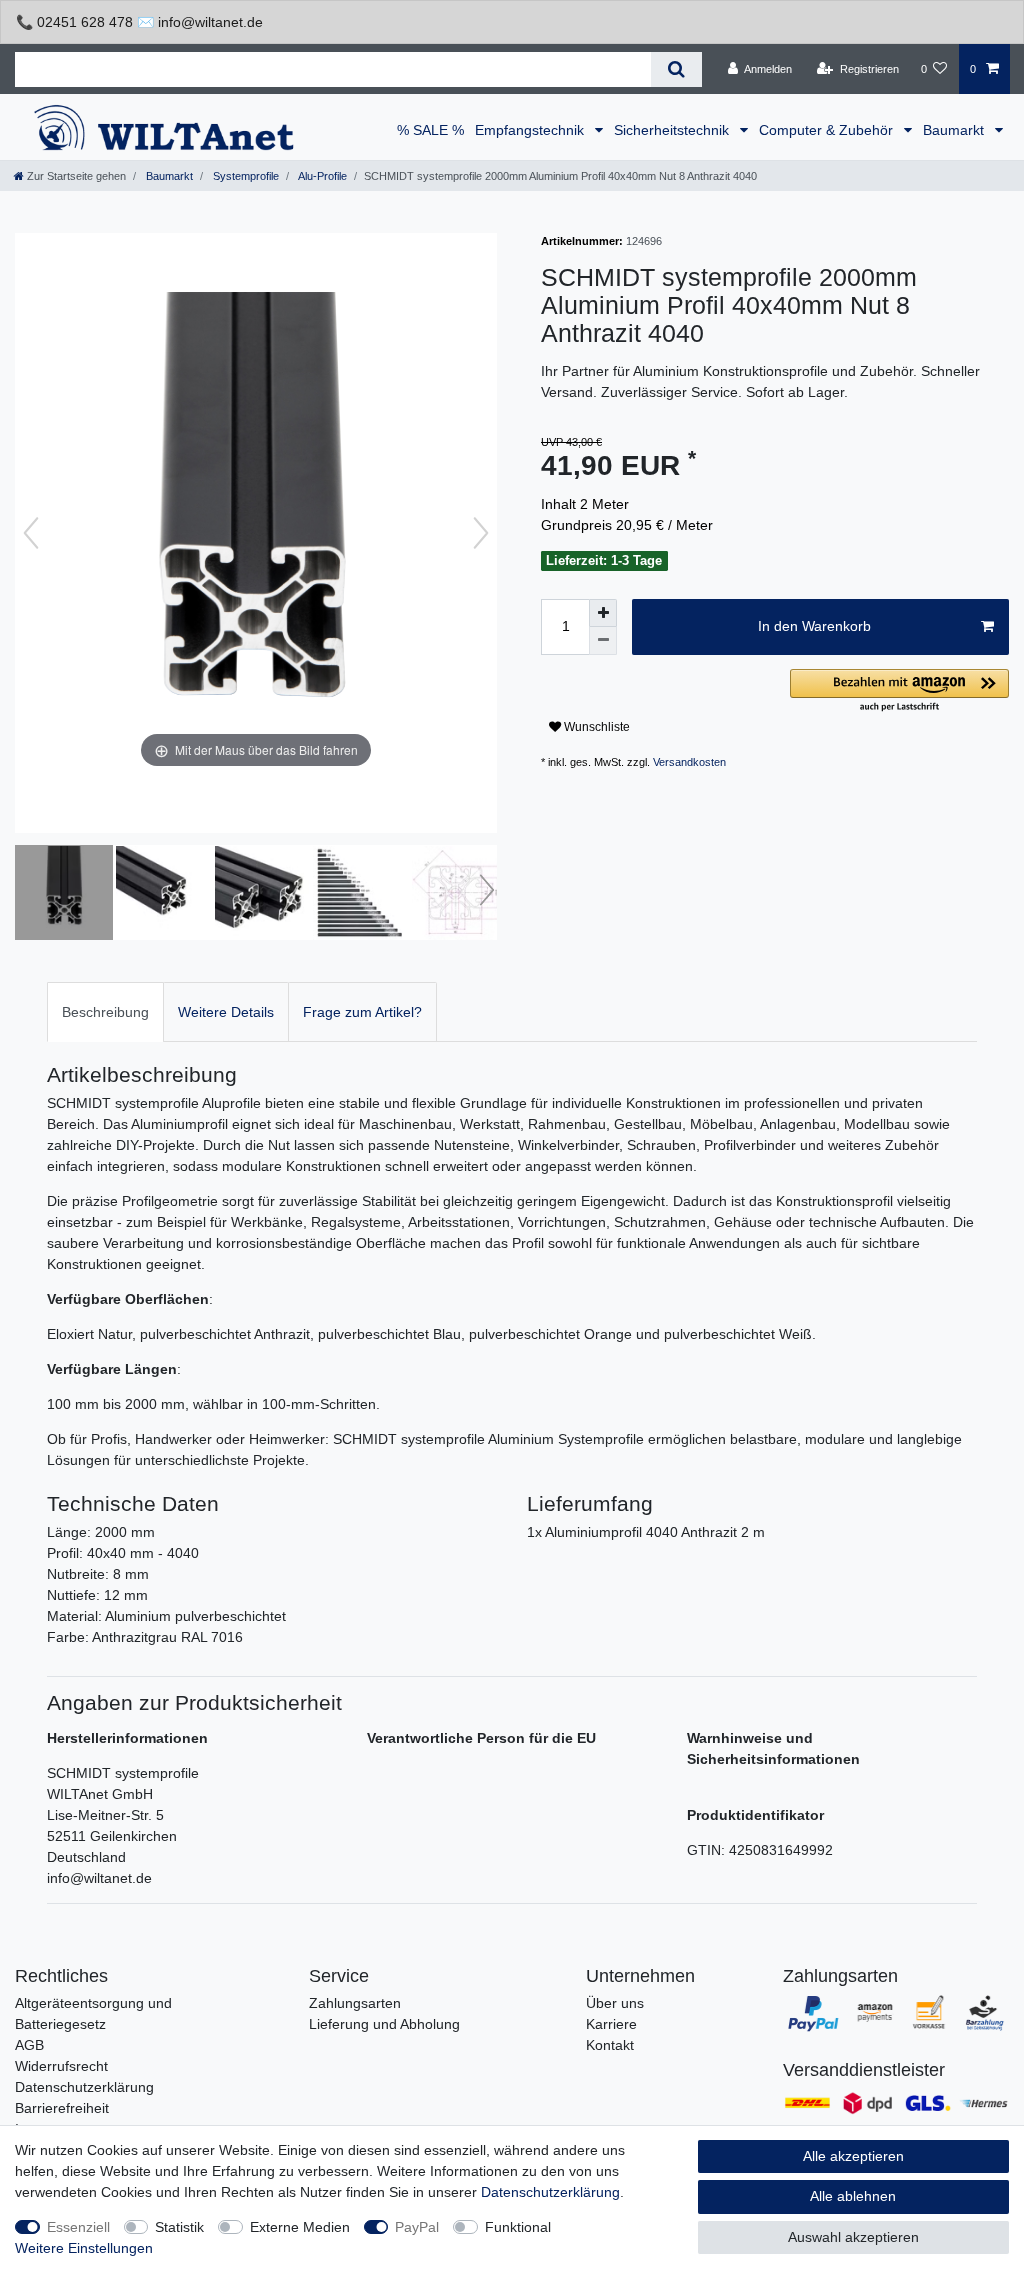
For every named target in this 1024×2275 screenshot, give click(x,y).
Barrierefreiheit (62, 2108)
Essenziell (78, 2227)
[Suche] (676, 69)
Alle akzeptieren (853, 2156)
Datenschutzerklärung (84, 2087)
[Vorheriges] (31, 533)
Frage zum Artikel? (362, 1012)
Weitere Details (226, 1012)
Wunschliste (595, 727)
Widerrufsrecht (61, 2066)
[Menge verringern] (603, 641)
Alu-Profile (321, 176)
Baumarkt (955, 130)
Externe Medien (300, 2227)
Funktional (518, 2227)
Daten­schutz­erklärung (550, 2192)
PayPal (417, 2227)
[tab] (105, 1011)
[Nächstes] (481, 533)
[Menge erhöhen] (603, 613)
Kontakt (610, 2045)
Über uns (615, 2003)
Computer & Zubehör (828, 130)
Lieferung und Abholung (384, 2024)
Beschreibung (105, 1012)
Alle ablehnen (853, 2196)
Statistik (179, 2227)
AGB (29, 2045)
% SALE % (430, 130)
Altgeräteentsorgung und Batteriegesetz (93, 2013)
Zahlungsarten (355, 2003)
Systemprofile (244, 176)
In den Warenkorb (814, 626)
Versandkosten (689, 762)
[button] (899, 691)
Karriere (611, 2024)
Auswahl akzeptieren (853, 2237)
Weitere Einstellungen (84, 2248)
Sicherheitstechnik (673, 130)
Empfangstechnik (531, 130)
